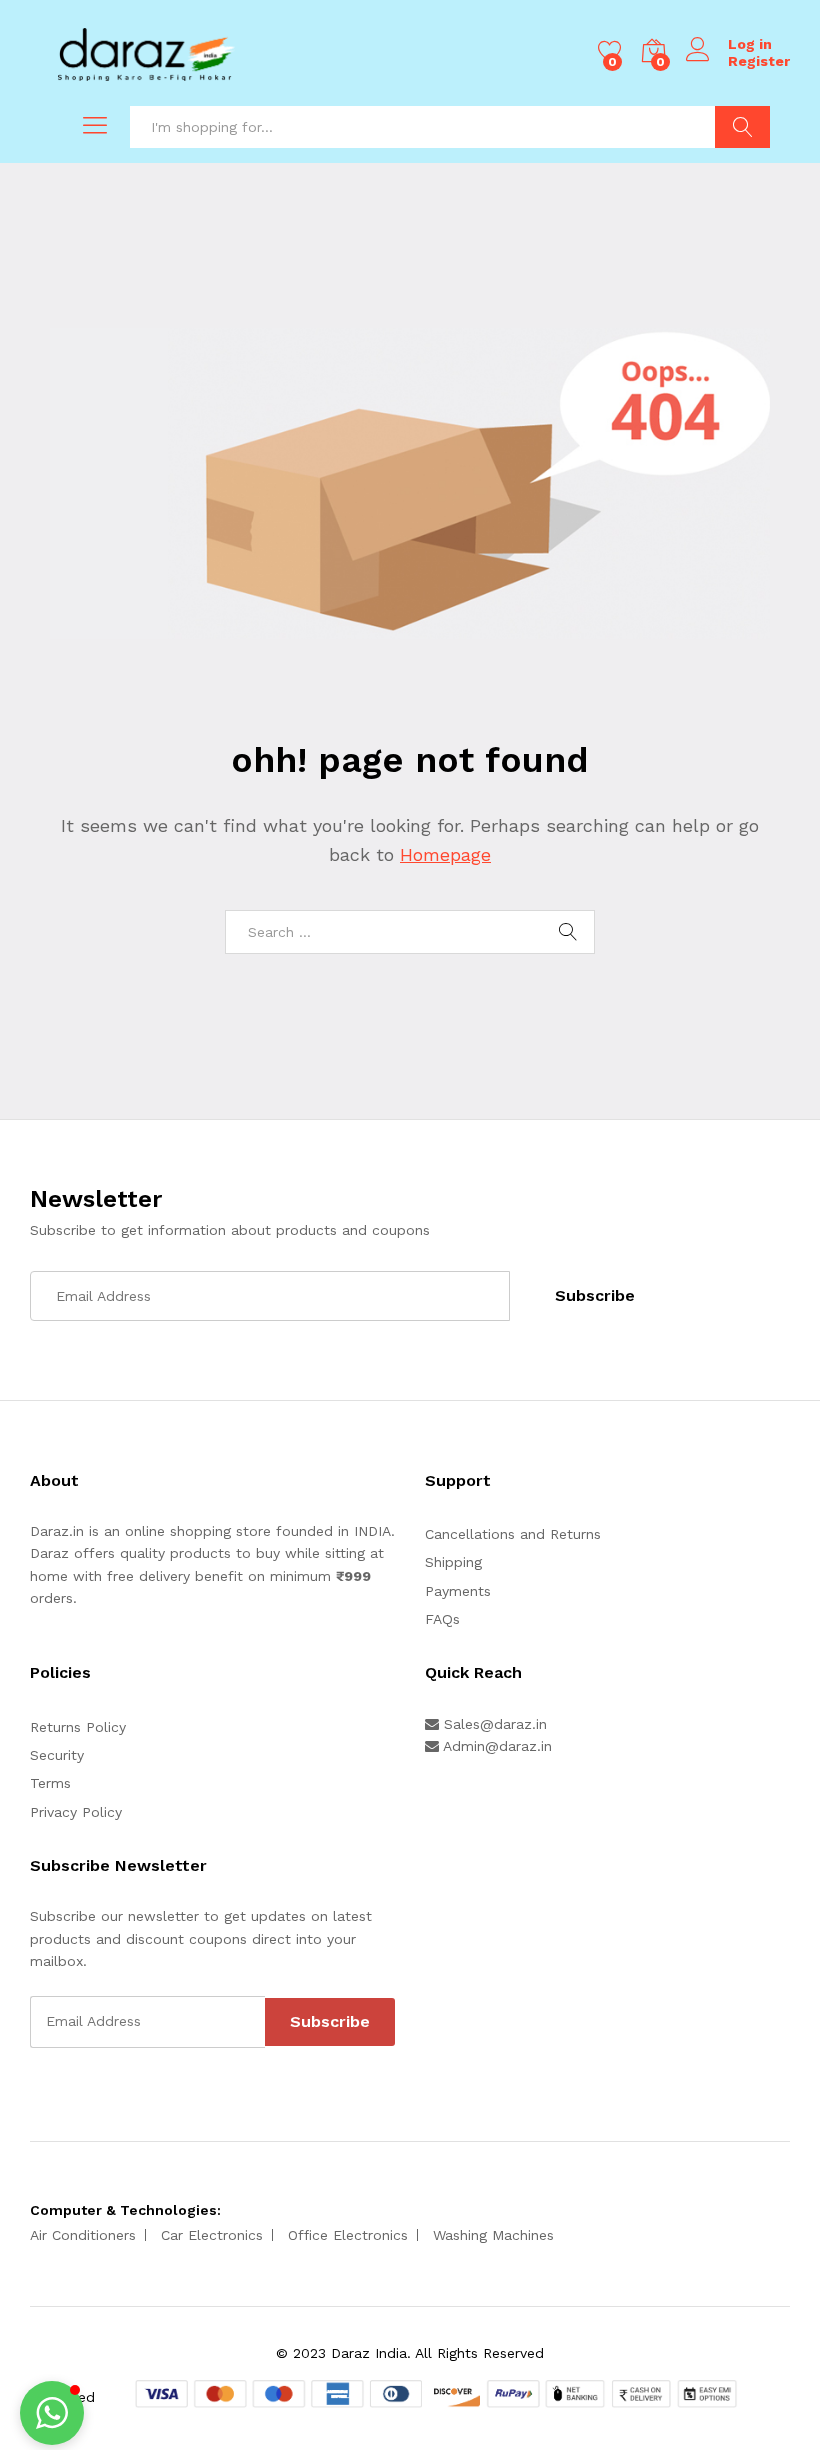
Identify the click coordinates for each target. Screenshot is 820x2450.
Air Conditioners (83, 2235)
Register (759, 61)
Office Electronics (348, 2235)
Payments (458, 1591)
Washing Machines (493, 2235)
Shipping (453, 1562)
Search (742, 127)
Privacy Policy (76, 1812)
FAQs (442, 1619)
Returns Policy (78, 1727)
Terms (50, 1783)
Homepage (445, 854)
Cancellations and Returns (513, 1534)
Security (57, 1755)
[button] (52, 2413)
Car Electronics (212, 2235)
